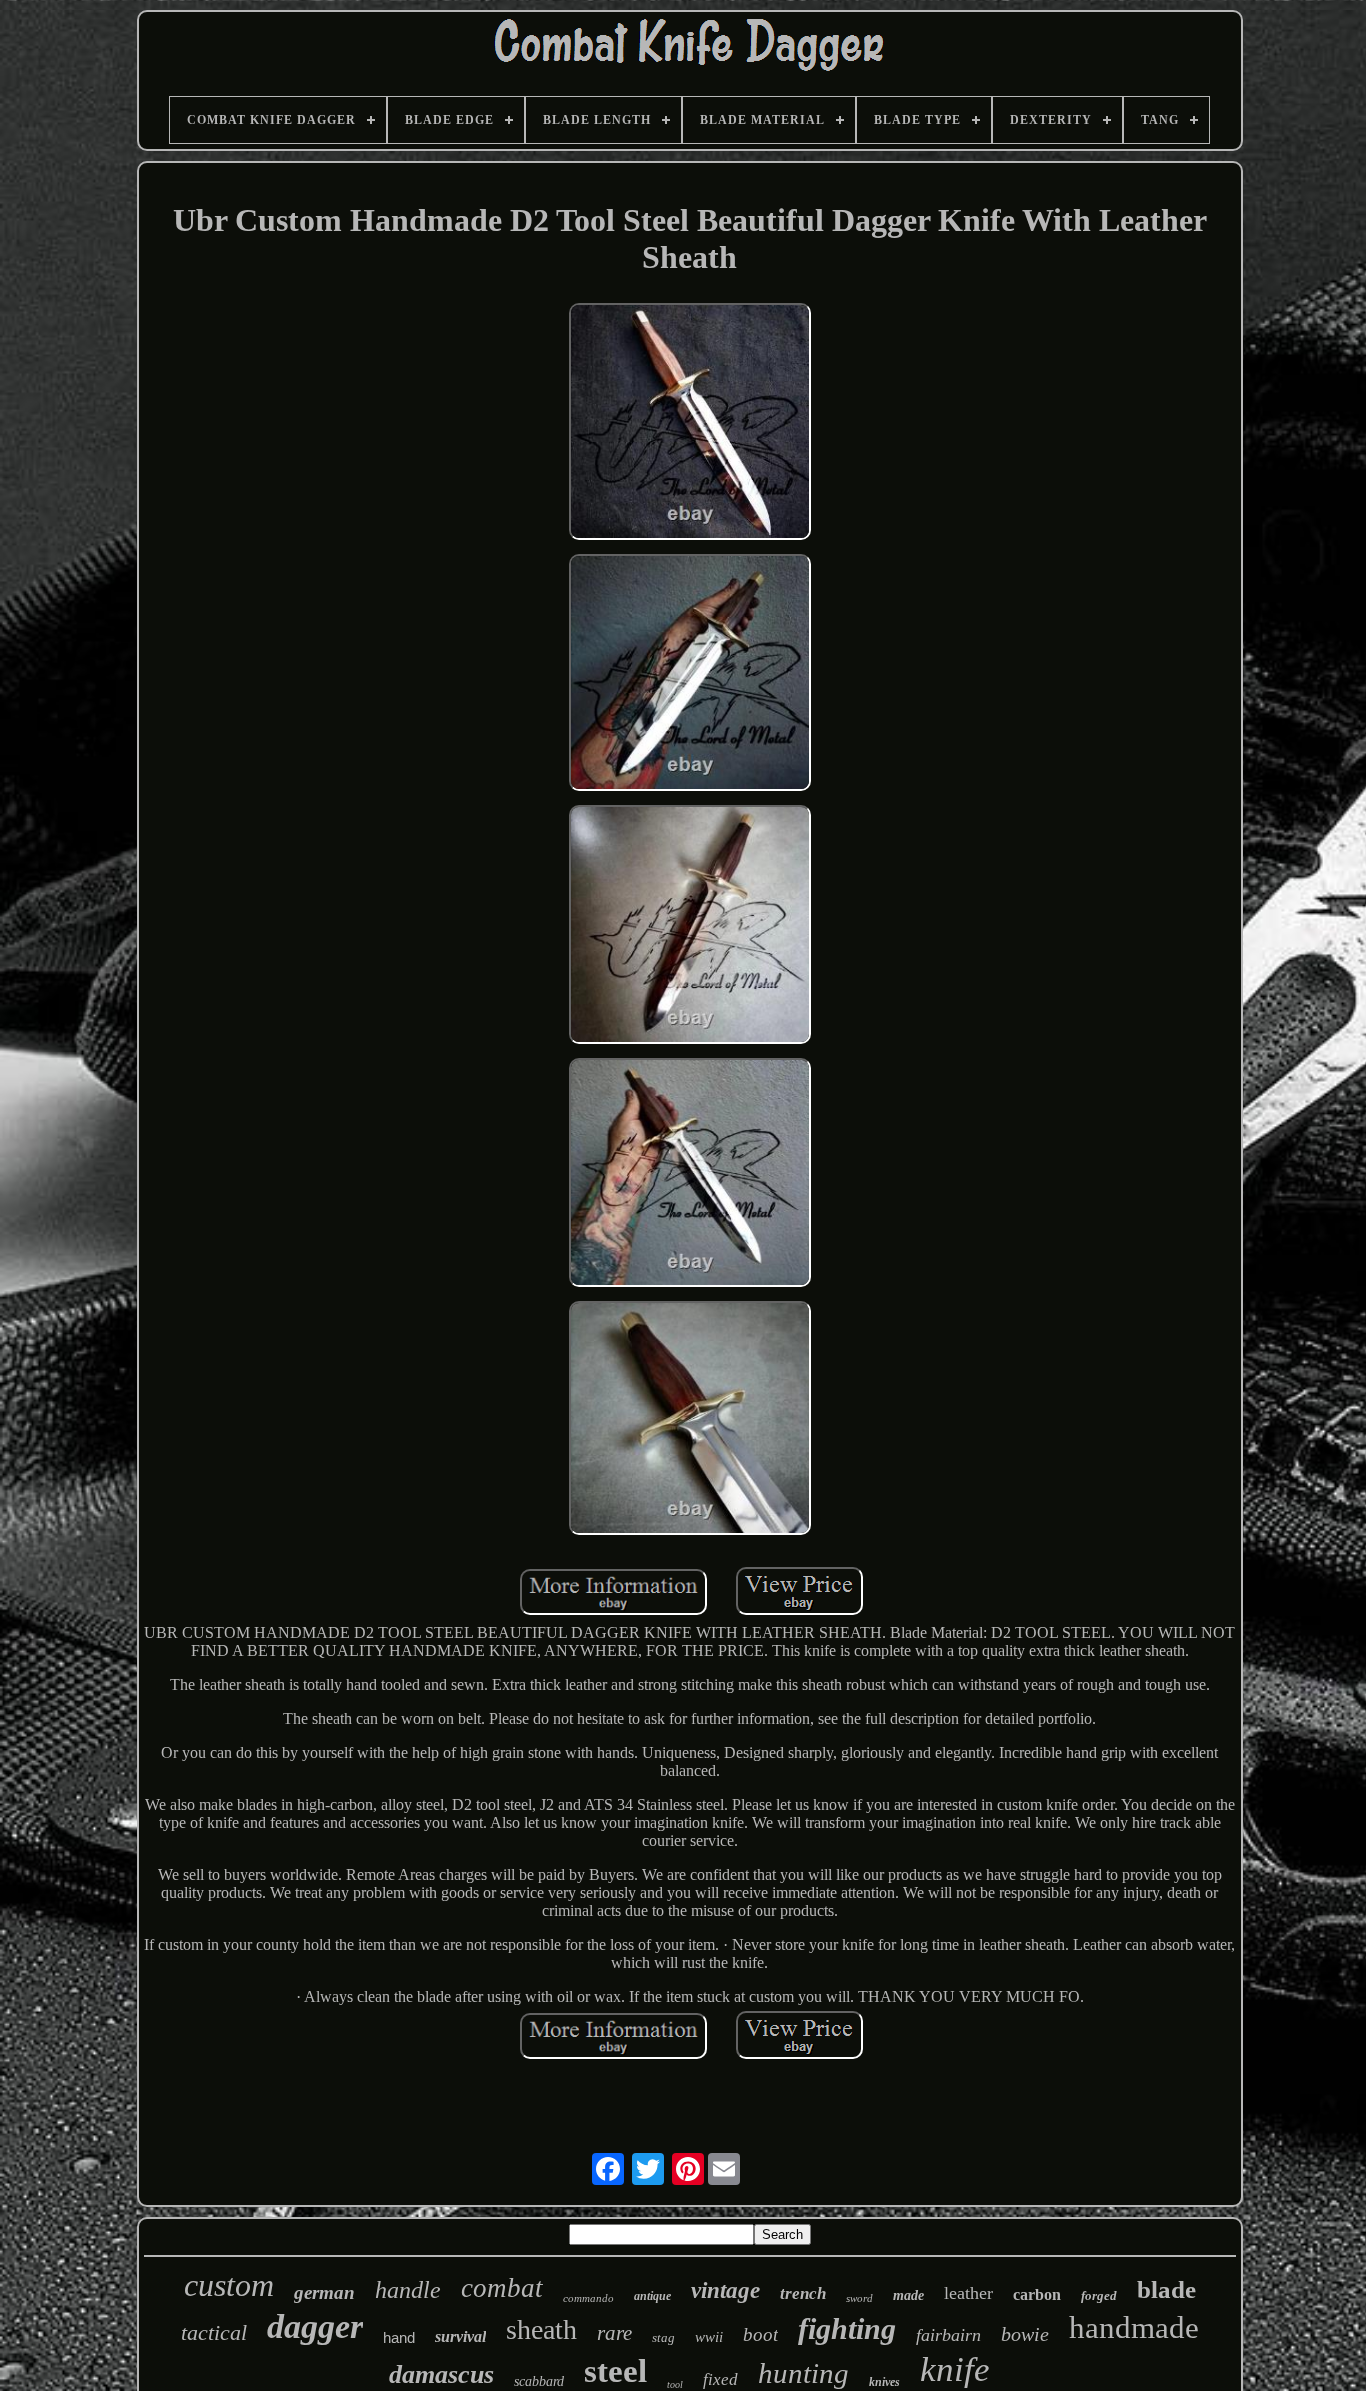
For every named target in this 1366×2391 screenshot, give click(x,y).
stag (663, 2337)
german (324, 2292)
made (908, 2295)
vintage (725, 2290)
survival (460, 2336)
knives (884, 2382)
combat (502, 2288)
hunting (803, 2373)
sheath (541, 2329)
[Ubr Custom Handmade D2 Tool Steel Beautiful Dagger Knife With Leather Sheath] (690, 423)
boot (760, 2334)
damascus (441, 2374)
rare (614, 2333)
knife (955, 2369)
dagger (315, 2326)
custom (229, 2285)
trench (803, 2293)
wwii (709, 2337)
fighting (847, 2328)
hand (399, 2337)
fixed (720, 2379)
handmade (1134, 2327)
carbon (1037, 2294)
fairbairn (948, 2335)
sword (859, 2298)
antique (652, 2296)
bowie (1025, 2334)
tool (675, 2384)
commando (588, 2298)
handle (408, 2290)
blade (1166, 2289)
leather (968, 2293)
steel (615, 2371)
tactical (214, 2332)
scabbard (539, 2381)
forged (1099, 2295)
